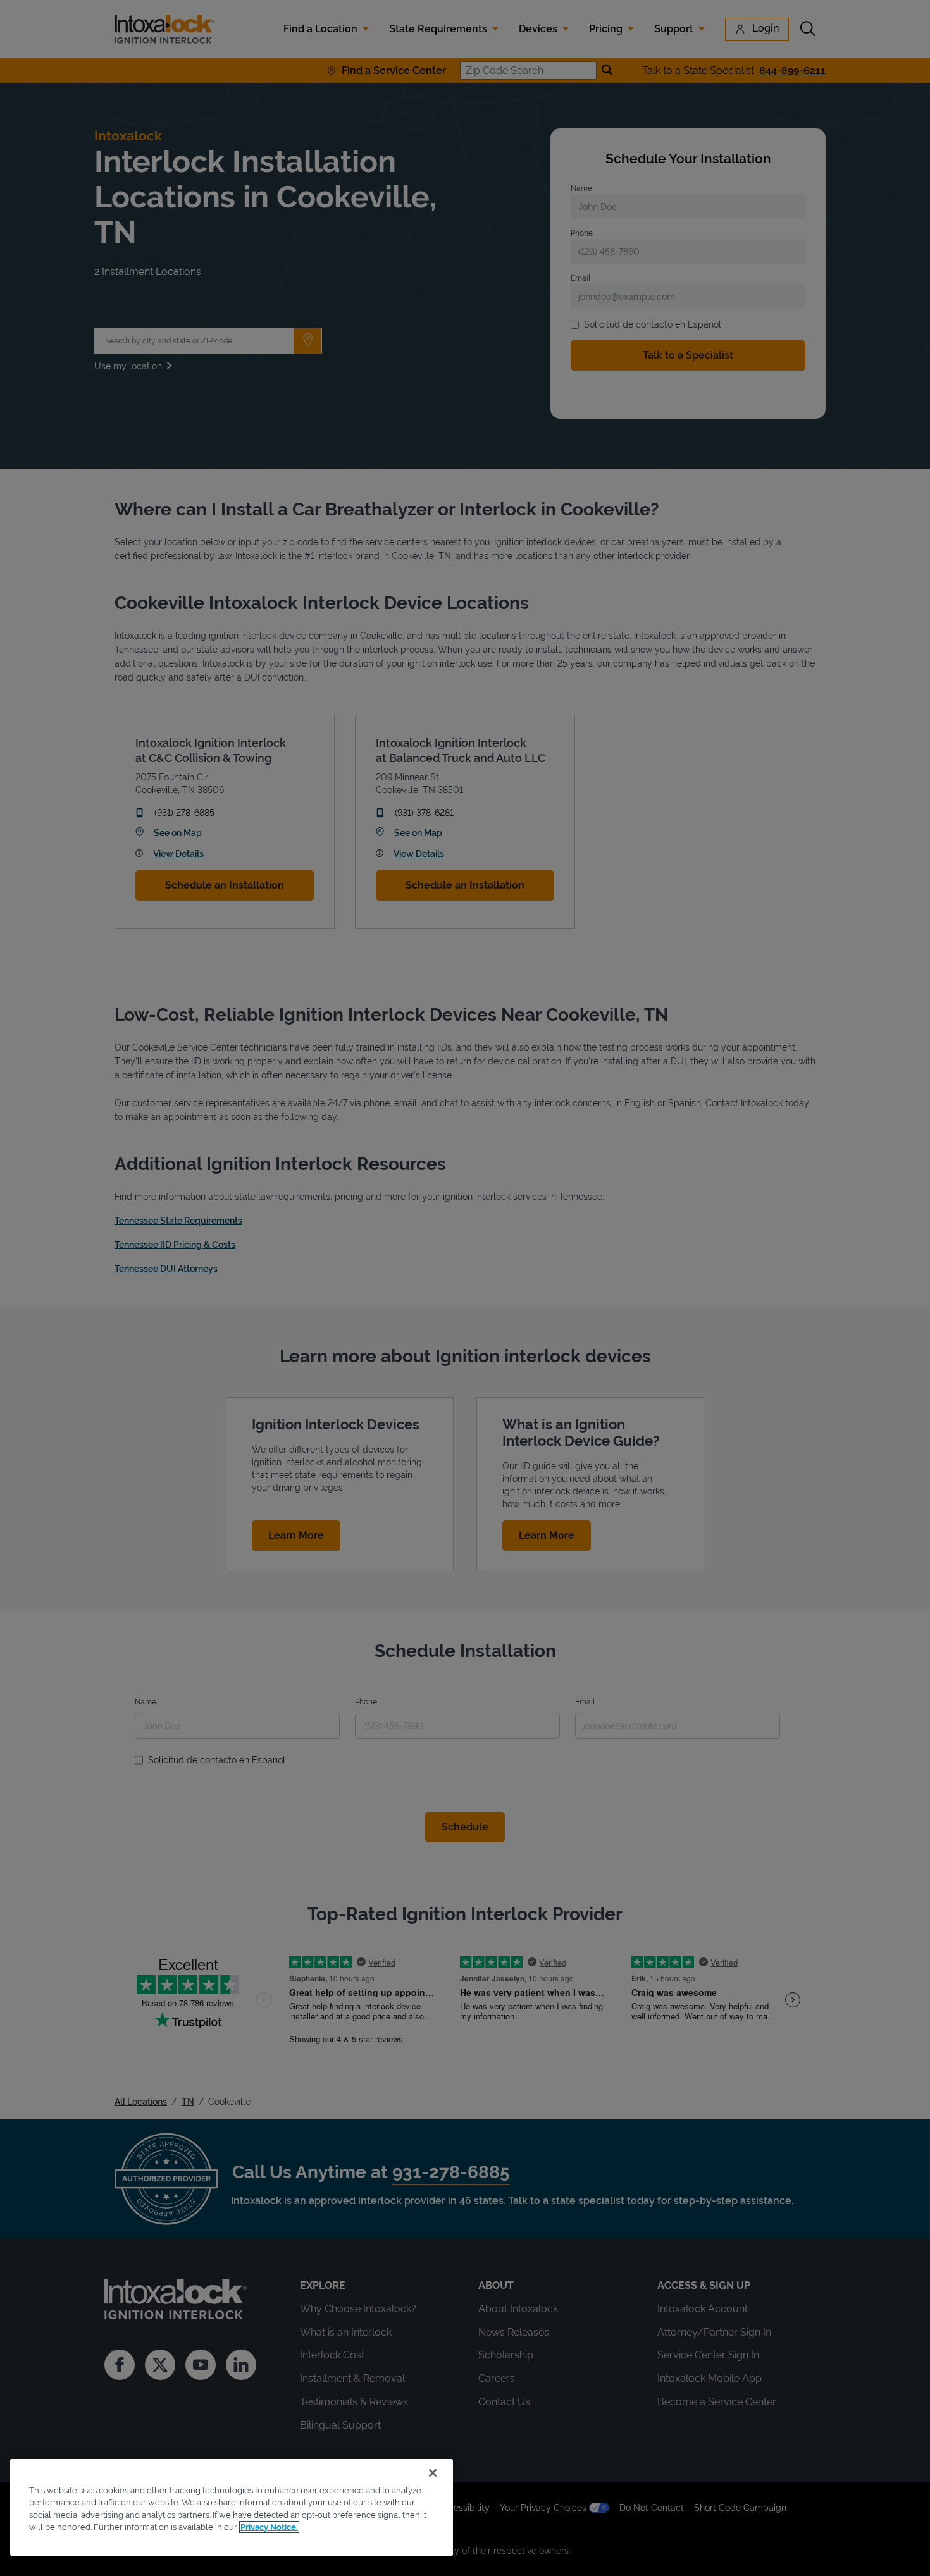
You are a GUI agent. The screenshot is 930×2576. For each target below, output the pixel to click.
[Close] (433, 2473)
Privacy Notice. (269, 2527)
